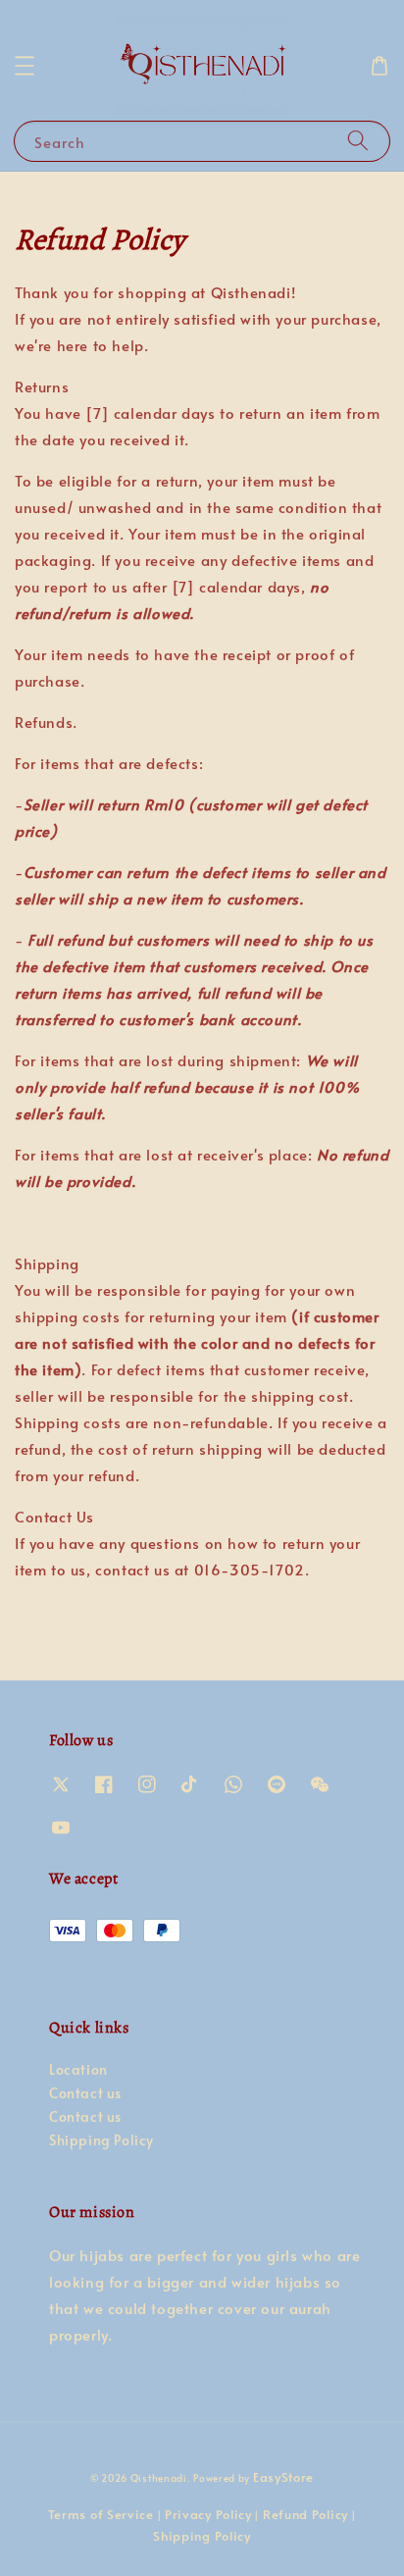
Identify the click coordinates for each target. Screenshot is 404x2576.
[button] (25, 66)
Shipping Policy (101, 2140)
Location (78, 2069)
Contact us (85, 2093)
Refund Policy (305, 2514)
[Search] (358, 141)
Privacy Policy (208, 2514)
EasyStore (283, 2477)
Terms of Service (101, 2514)
